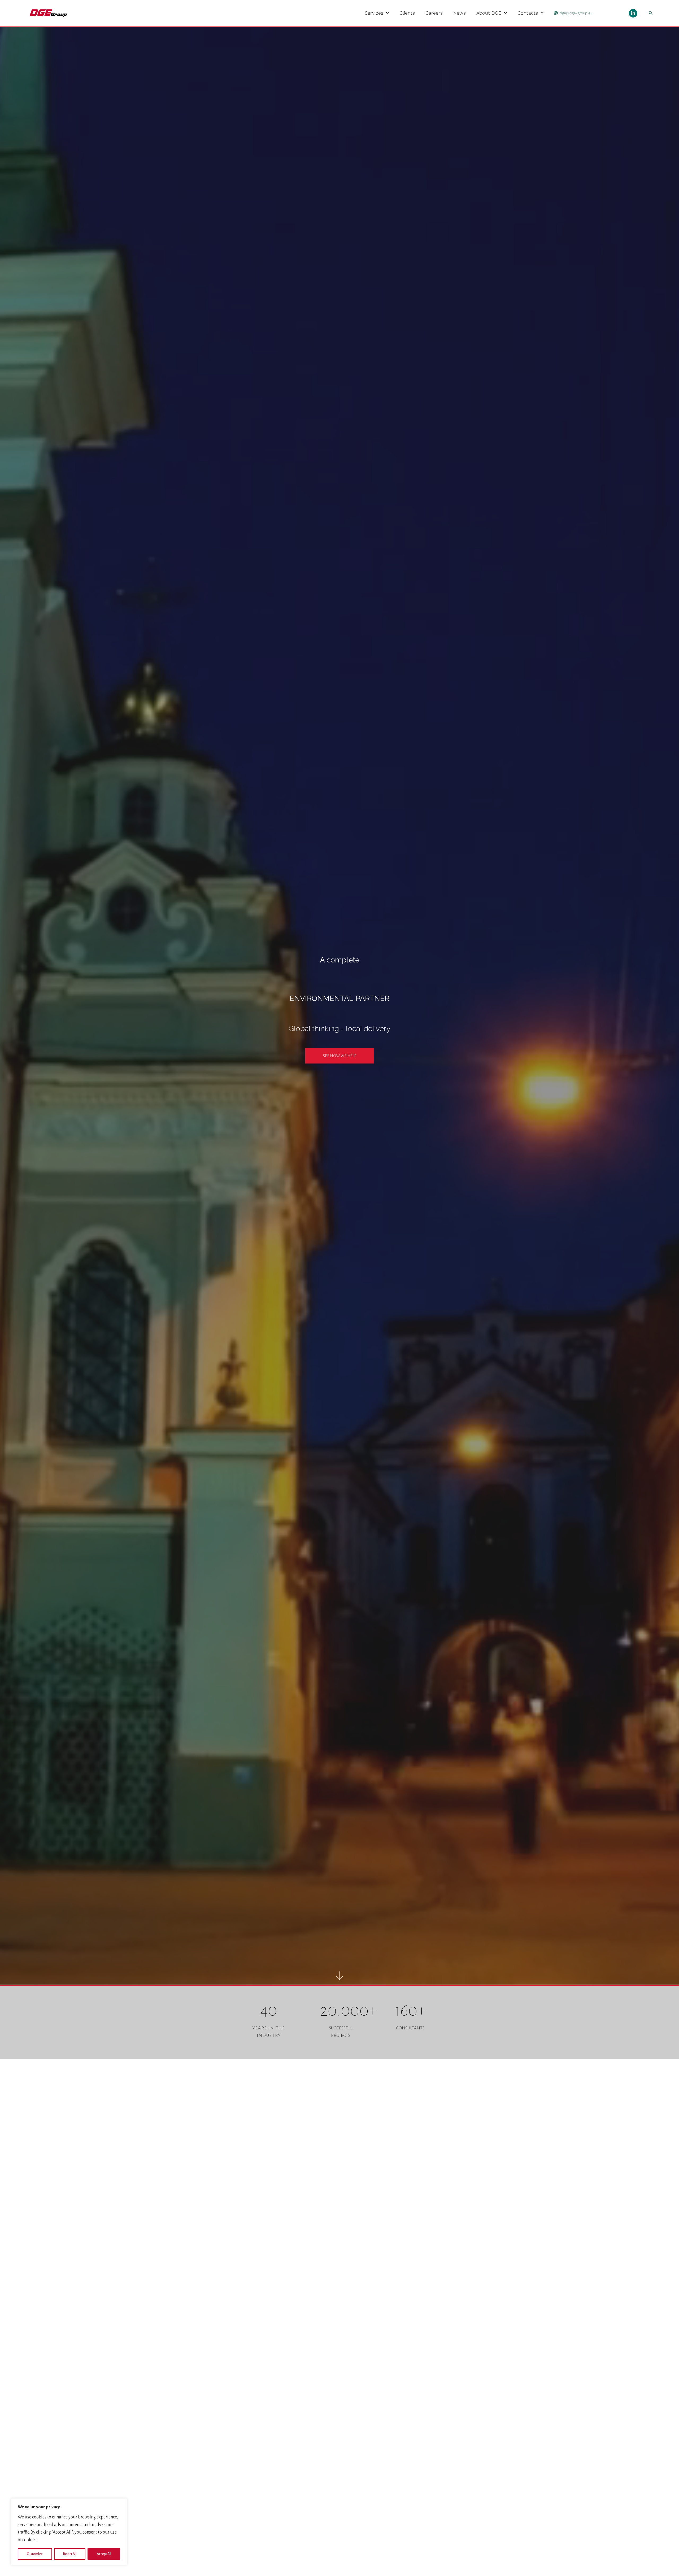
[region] (69, 2532)
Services (374, 13)
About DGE (489, 13)
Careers (434, 13)
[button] (651, 13)
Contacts (528, 13)
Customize (35, 2554)
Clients (407, 13)
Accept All (104, 2554)
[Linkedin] (633, 13)
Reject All (70, 2554)
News (460, 13)
